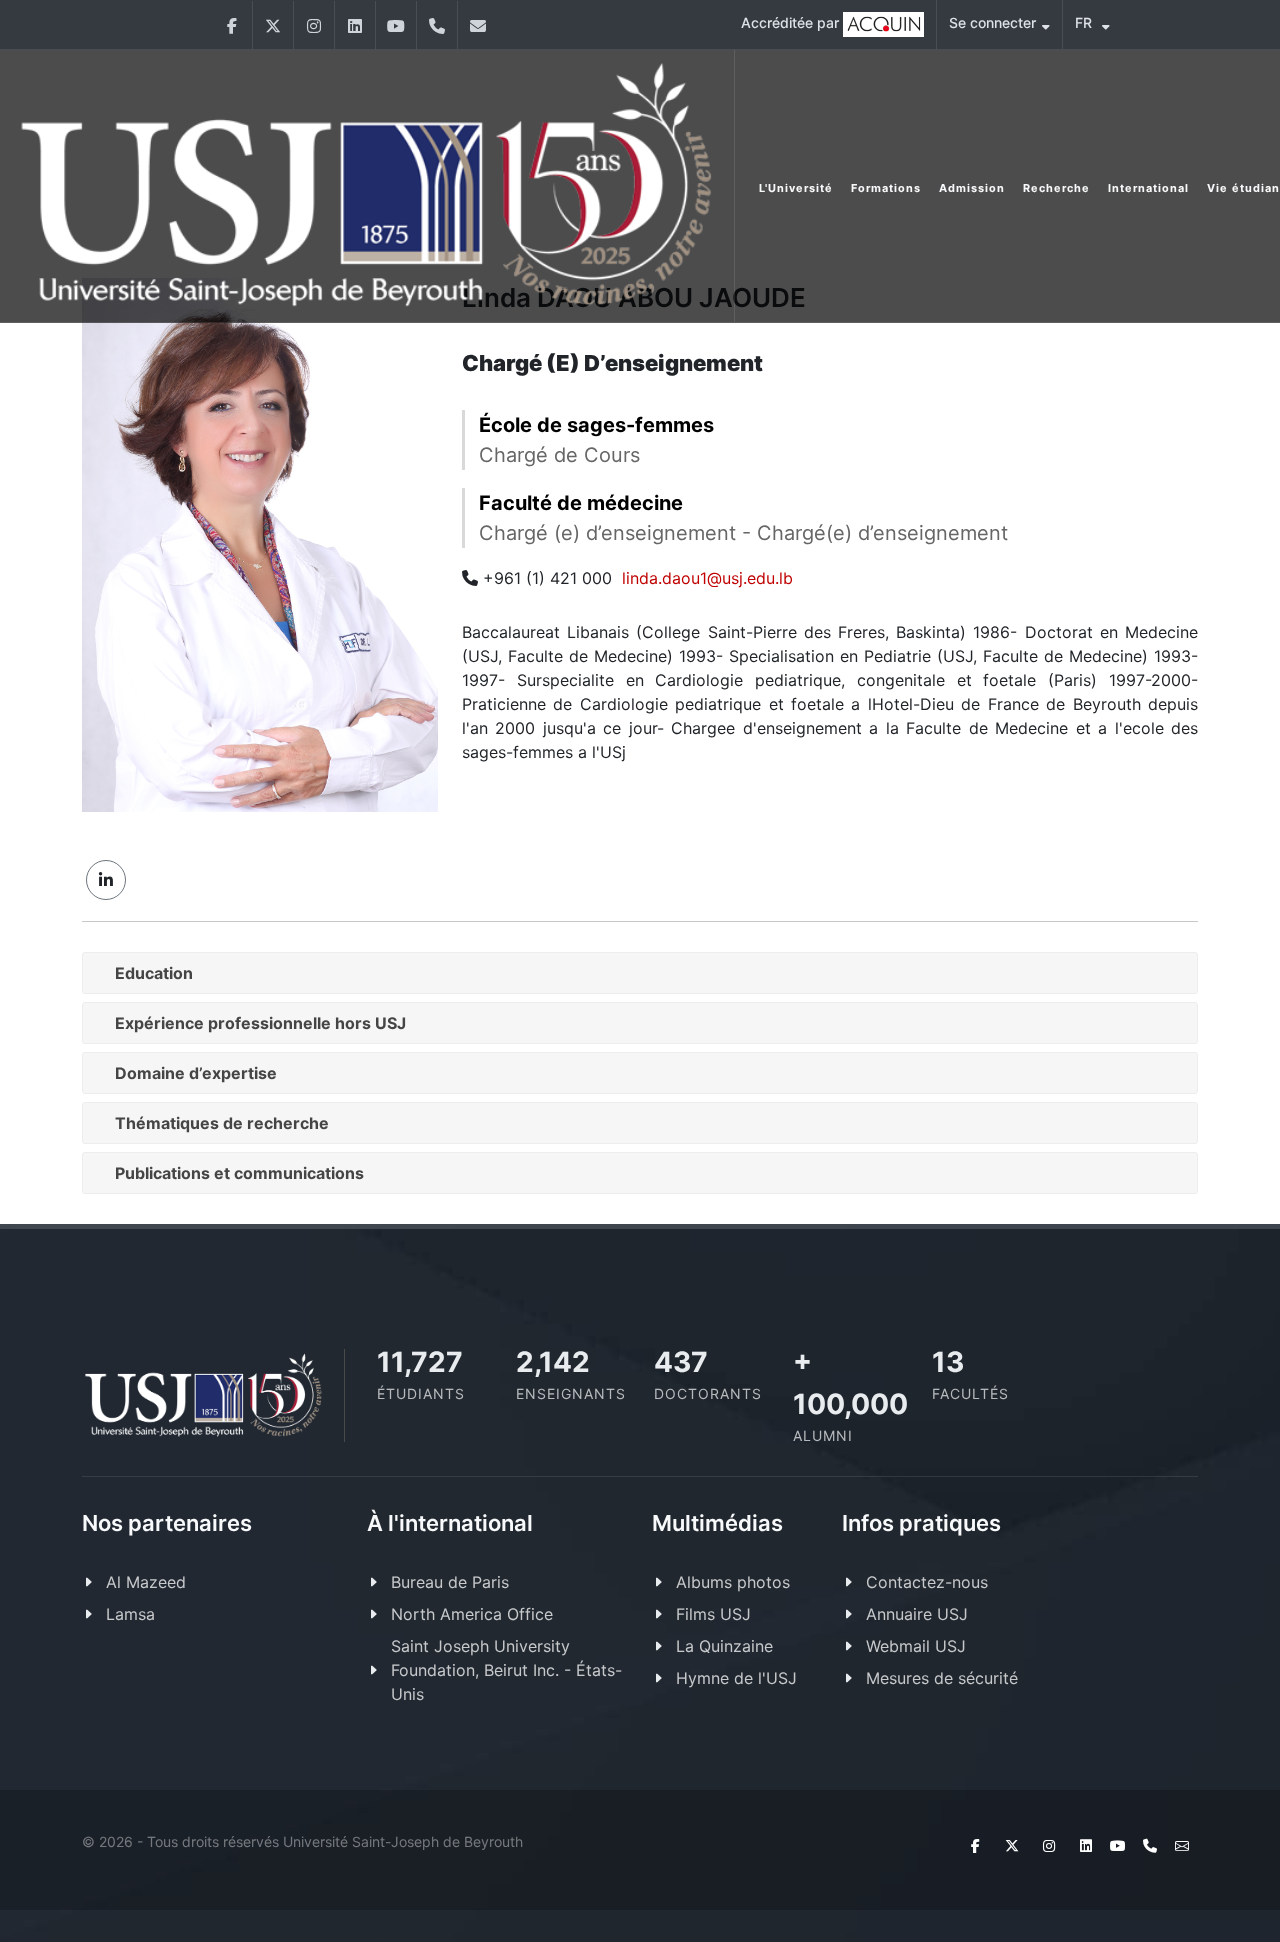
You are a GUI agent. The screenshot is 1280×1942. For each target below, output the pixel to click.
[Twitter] (273, 25)
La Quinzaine (724, 1646)
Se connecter (992, 22)
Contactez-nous (927, 1582)
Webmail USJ (916, 1646)
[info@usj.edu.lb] (478, 25)
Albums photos (733, 1582)
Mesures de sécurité (942, 1678)
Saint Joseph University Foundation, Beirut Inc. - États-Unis (506, 1670)
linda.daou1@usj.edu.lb (707, 578)
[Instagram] (314, 25)
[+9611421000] (437, 25)
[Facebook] (232, 25)
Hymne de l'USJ (736, 1678)
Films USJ (713, 1614)
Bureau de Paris (450, 1582)
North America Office (472, 1614)
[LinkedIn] (355, 25)
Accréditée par (792, 22)
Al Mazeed (146, 1582)
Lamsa (130, 1614)
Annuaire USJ (917, 1614)
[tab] (640, 973)
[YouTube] (396, 25)
